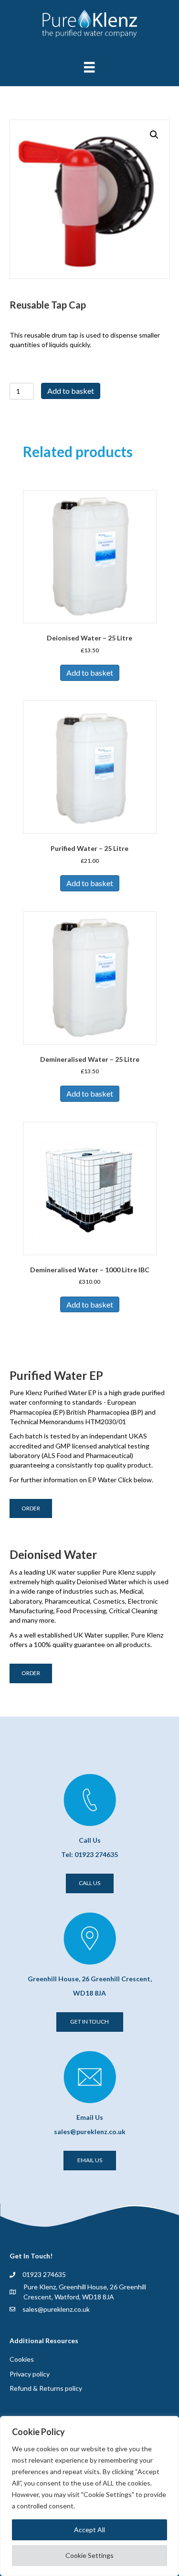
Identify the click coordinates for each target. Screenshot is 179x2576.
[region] (89, 2496)
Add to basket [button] (90, 673)
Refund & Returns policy (46, 2388)
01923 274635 (44, 2274)
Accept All (89, 2530)
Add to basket (71, 391)
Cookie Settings (89, 2555)
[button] (154, 135)
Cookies (22, 2359)
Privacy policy (30, 2374)
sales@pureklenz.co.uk (56, 2309)
